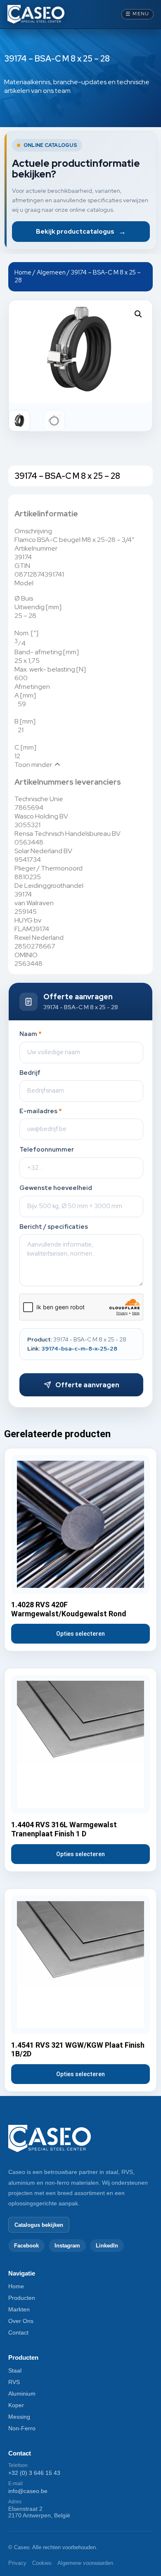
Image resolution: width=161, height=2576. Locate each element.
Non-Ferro (22, 2428)
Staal (15, 2370)
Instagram (67, 2246)
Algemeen (51, 272)
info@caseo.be (28, 2491)
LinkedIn (107, 2246)
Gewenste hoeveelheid (56, 1188)
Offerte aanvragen (87, 1385)
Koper (16, 2405)
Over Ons (21, 2321)
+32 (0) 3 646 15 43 (34, 2473)
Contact (18, 2332)
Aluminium (22, 2394)
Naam (31, 1034)
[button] (138, 314)
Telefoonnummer (47, 1150)
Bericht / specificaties (54, 1227)
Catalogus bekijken (39, 2225)
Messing (19, 2417)
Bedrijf (30, 1073)
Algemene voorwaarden (85, 2563)
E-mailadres (41, 1111)
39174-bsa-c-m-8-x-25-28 (79, 1348)
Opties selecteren (80, 1634)
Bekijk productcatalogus (81, 231)
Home (23, 272)
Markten (19, 2309)
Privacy (17, 2563)
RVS (14, 2382)
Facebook (26, 2246)
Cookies (42, 2563)
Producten (22, 2298)
